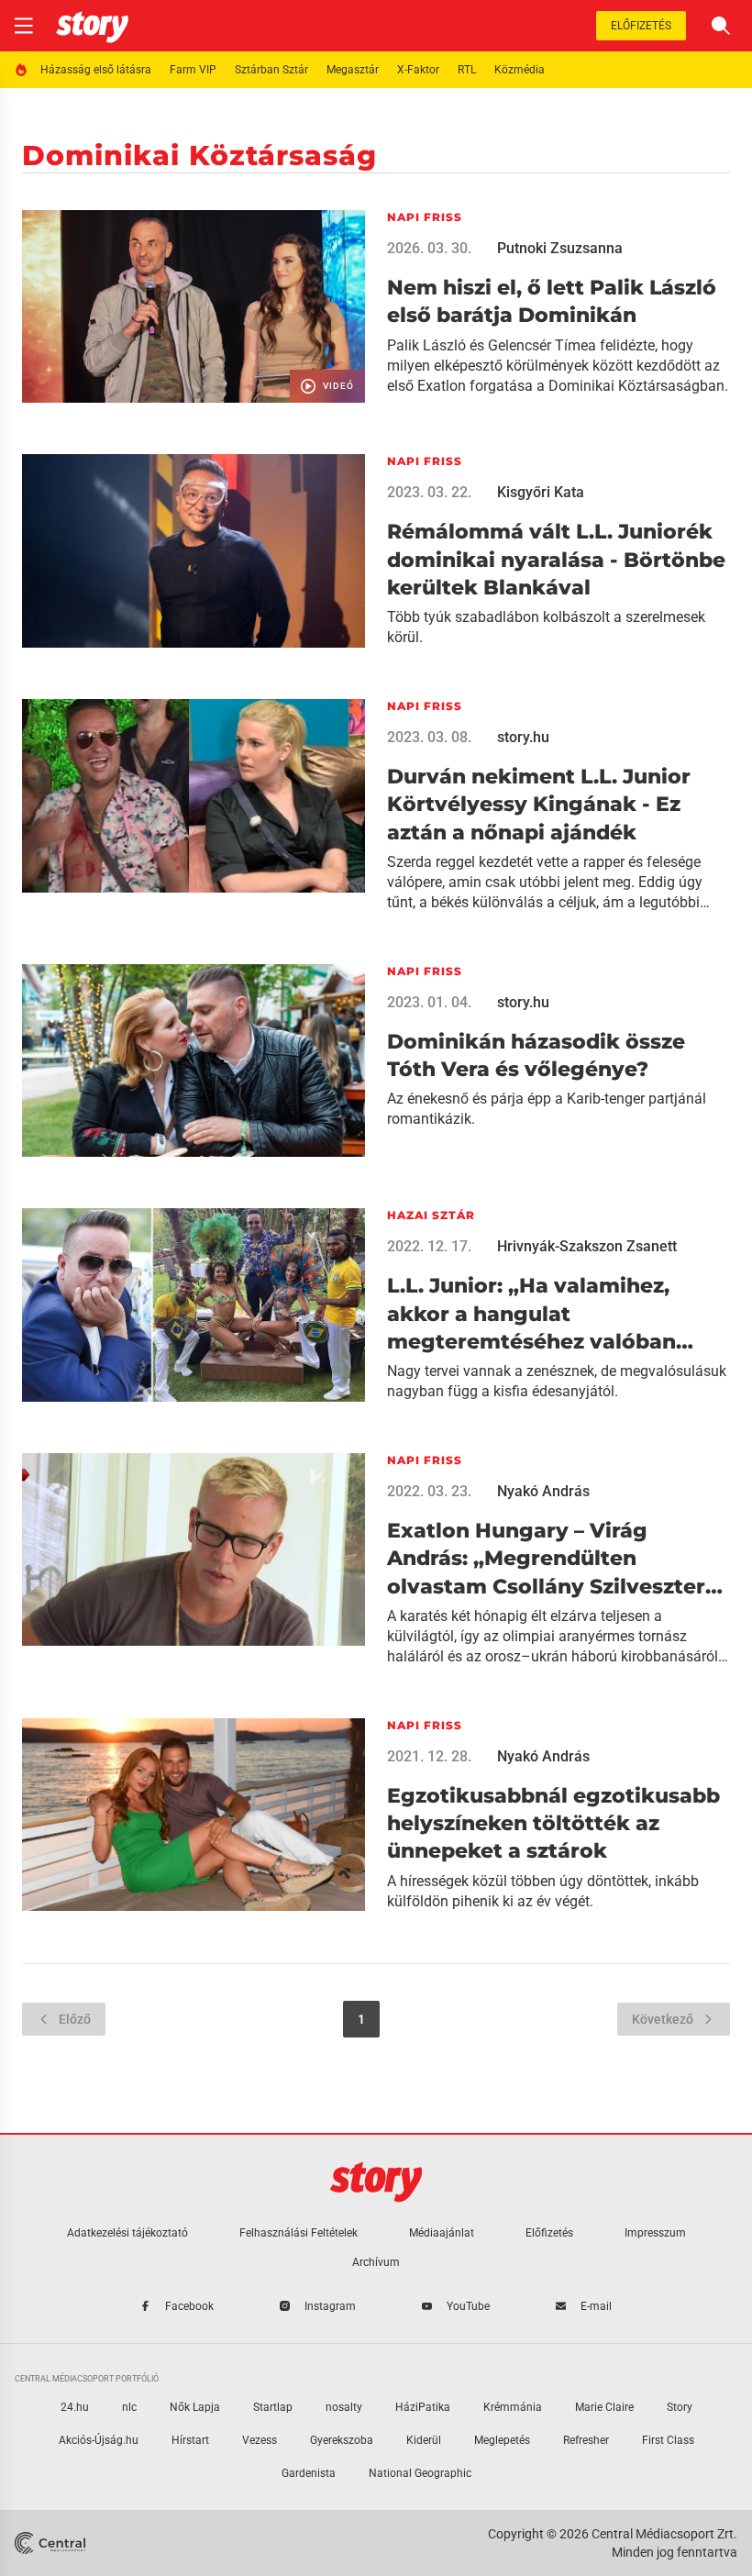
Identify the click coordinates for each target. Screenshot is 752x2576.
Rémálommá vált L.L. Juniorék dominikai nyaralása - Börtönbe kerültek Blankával (556, 560)
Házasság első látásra (96, 70)
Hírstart (190, 2440)
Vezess (260, 2440)
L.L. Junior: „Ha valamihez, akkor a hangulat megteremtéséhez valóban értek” (531, 1315)
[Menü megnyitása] (24, 26)
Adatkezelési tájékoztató (127, 2233)
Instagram (330, 2306)
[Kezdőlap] (92, 26)
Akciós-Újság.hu (99, 2440)
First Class (668, 2440)
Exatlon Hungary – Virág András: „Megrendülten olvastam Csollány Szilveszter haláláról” (546, 1560)
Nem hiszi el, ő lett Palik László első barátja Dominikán (552, 301)
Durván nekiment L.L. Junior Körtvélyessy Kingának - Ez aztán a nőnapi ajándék (539, 805)
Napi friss (425, 217)
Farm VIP (193, 70)
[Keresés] (721, 26)
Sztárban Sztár (271, 70)
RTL (467, 70)
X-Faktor (418, 70)
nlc (129, 2407)
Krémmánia (513, 2407)
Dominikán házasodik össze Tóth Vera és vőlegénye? (536, 1055)
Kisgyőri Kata (541, 492)
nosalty (344, 2407)
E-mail (596, 2306)
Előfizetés (641, 26)
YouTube (468, 2306)
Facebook (189, 2306)
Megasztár (353, 70)
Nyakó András (543, 1491)
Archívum (376, 2262)
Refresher (586, 2440)
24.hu (75, 2407)
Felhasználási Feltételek (299, 2233)
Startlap (273, 2407)
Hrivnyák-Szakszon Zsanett (587, 1246)
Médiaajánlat (442, 2233)
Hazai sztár (431, 1215)
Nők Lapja (195, 2407)
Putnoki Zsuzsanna (560, 248)
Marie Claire (604, 2407)
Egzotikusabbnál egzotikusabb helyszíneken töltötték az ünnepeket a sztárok (553, 1824)
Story (680, 2407)
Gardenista (309, 2473)
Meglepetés (502, 2440)
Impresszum (655, 2233)
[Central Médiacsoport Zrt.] (52, 2543)
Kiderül (424, 2440)
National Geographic (420, 2473)
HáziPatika (423, 2407)
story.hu (523, 737)
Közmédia (520, 70)
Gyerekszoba (342, 2440)
